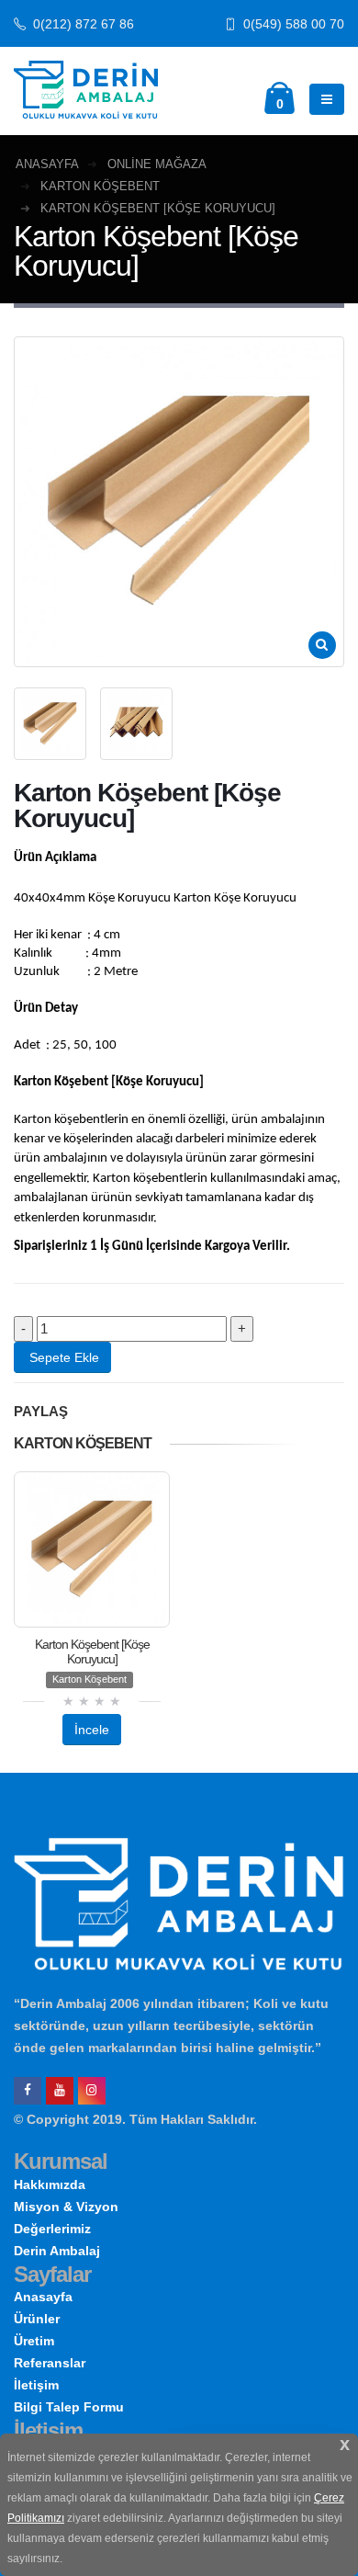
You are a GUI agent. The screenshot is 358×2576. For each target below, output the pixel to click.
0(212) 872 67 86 (82, 24)
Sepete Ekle (62, 1357)
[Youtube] (60, 2091)
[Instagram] (92, 2091)
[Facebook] (28, 2091)
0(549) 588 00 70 (292, 24)
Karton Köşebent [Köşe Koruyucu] (92, 1651)
